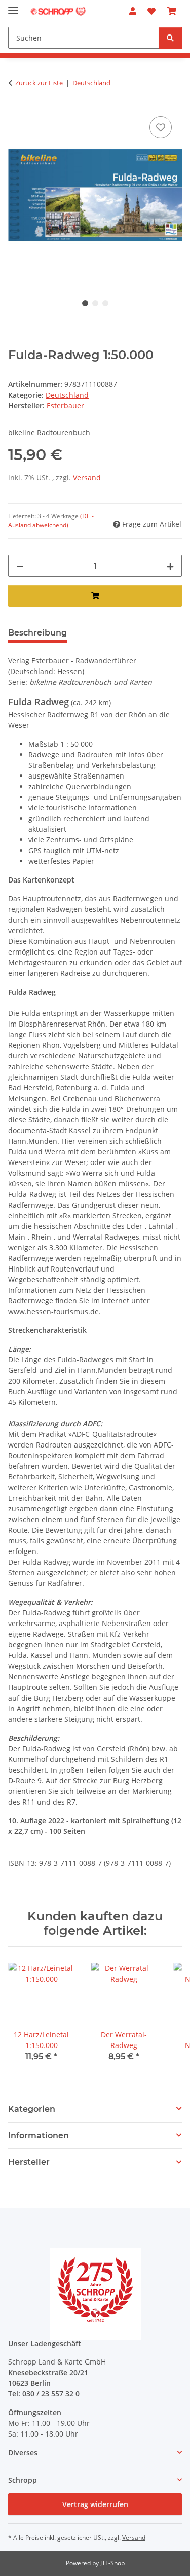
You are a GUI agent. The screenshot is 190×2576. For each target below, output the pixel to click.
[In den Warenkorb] (95, 596)
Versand (87, 478)
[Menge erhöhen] (170, 566)
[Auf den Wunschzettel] (161, 127)
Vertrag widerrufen (95, 2504)
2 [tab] (95, 303)
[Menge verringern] (20, 566)
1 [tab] (85, 303)
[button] (133, 11)
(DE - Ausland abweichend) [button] (51, 521)
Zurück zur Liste (39, 83)
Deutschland (67, 395)
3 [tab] (105, 303)
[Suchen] (170, 38)
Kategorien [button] (32, 2109)
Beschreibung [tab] (37, 633)
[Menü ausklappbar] (13, 6)
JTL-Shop (112, 2563)
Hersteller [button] (29, 2162)
